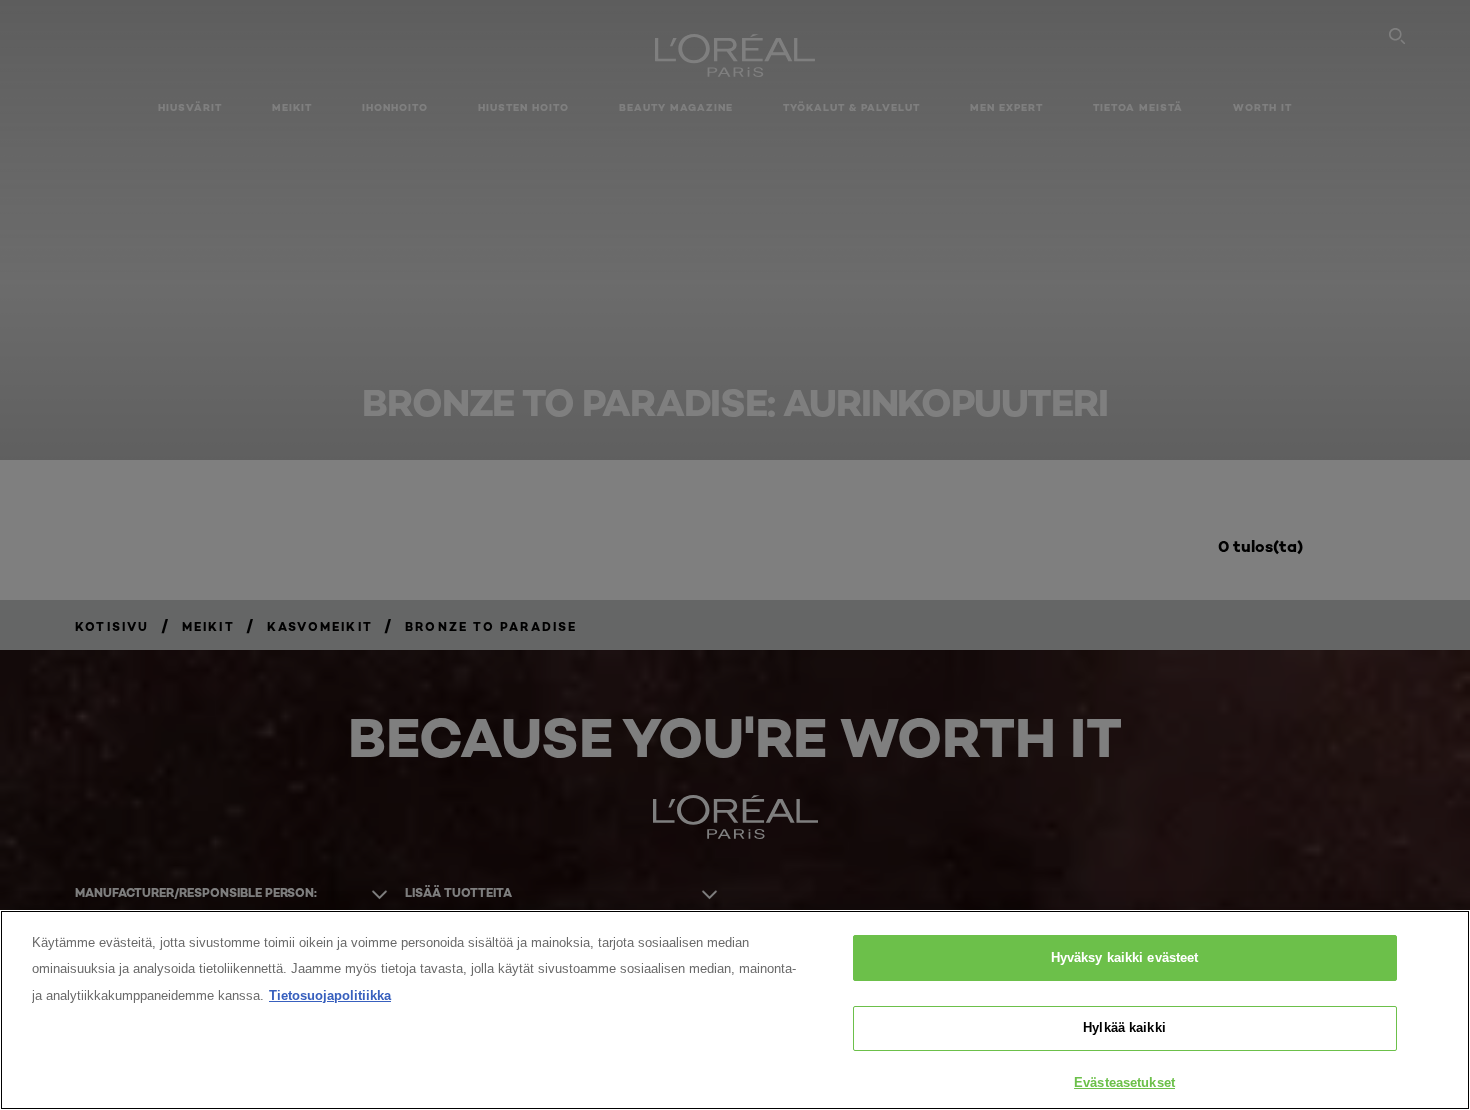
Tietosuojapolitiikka (330, 995)
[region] (735, 1010)
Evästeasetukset (1124, 1082)
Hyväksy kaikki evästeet (1125, 957)
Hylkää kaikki (1124, 1028)
